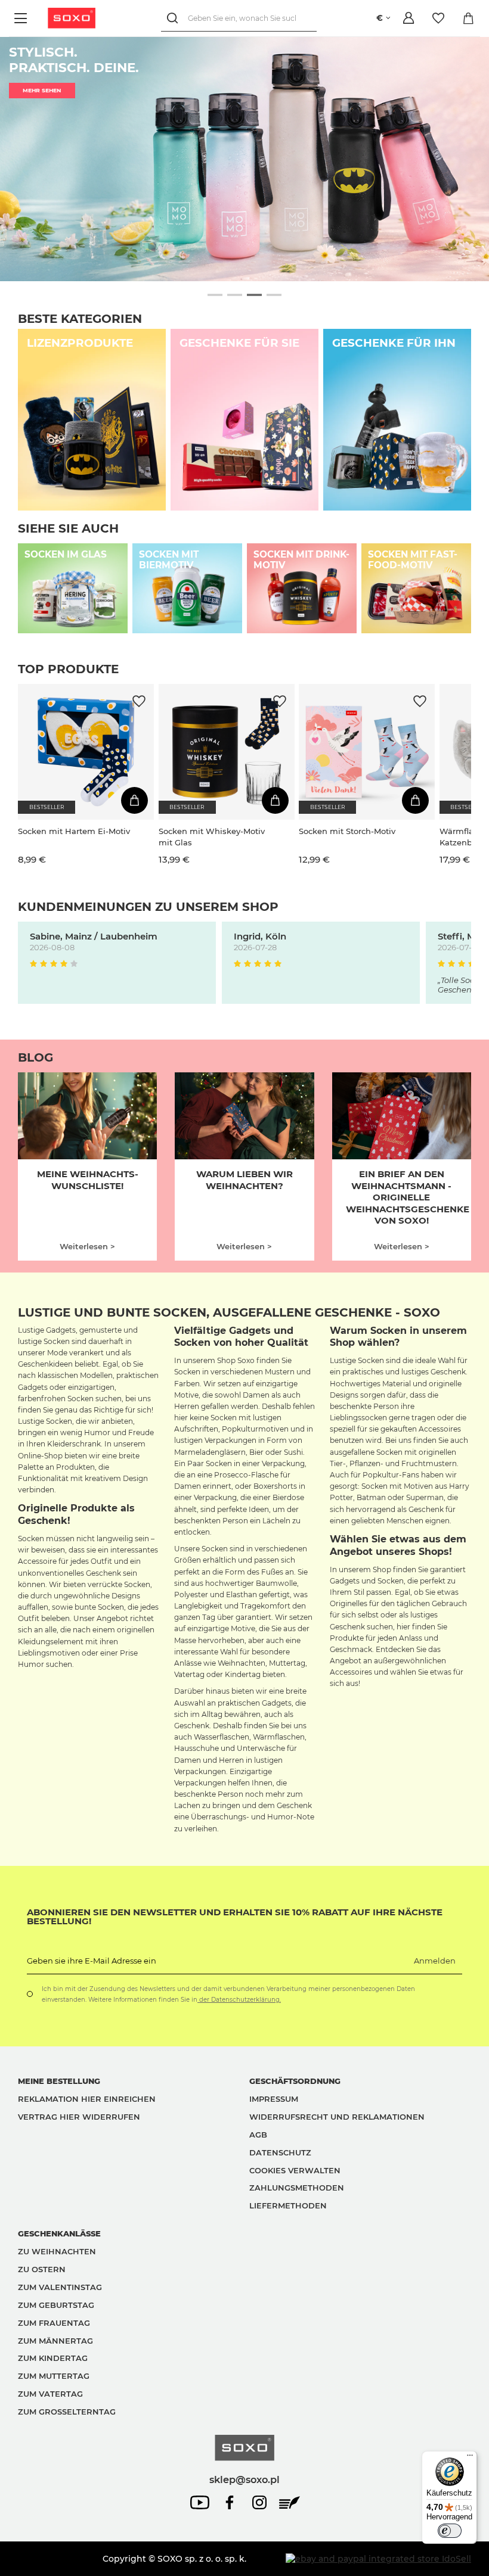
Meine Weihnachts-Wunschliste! (88, 1180)
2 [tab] (235, 295)
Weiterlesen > (87, 1246)
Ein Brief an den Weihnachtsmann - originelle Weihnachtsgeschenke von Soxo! (408, 1197)
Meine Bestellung (59, 2081)
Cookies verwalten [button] (295, 2170)
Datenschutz (280, 2152)
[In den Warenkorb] (134, 800)
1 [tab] (215, 295)
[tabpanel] (244, 159)
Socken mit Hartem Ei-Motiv (74, 831)
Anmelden (435, 1961)
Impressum (274, 2099)
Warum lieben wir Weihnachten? (244, 1180)
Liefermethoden (288, 2205)
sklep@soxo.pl (244, 2479)
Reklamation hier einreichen (87, 2099)
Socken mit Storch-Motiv (347, 831)
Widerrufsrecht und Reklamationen (337, 2117)
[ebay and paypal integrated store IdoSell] (378, 2559)
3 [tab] (254, 295)
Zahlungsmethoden (297, 2188)
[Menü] (22, 18)
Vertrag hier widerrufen (79, 2117)
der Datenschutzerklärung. (239, 2000)
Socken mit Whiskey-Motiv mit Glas (212, 836)
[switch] (450, 2531)
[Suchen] (174, 18)
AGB (258, 2135)
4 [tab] (274, 295)
